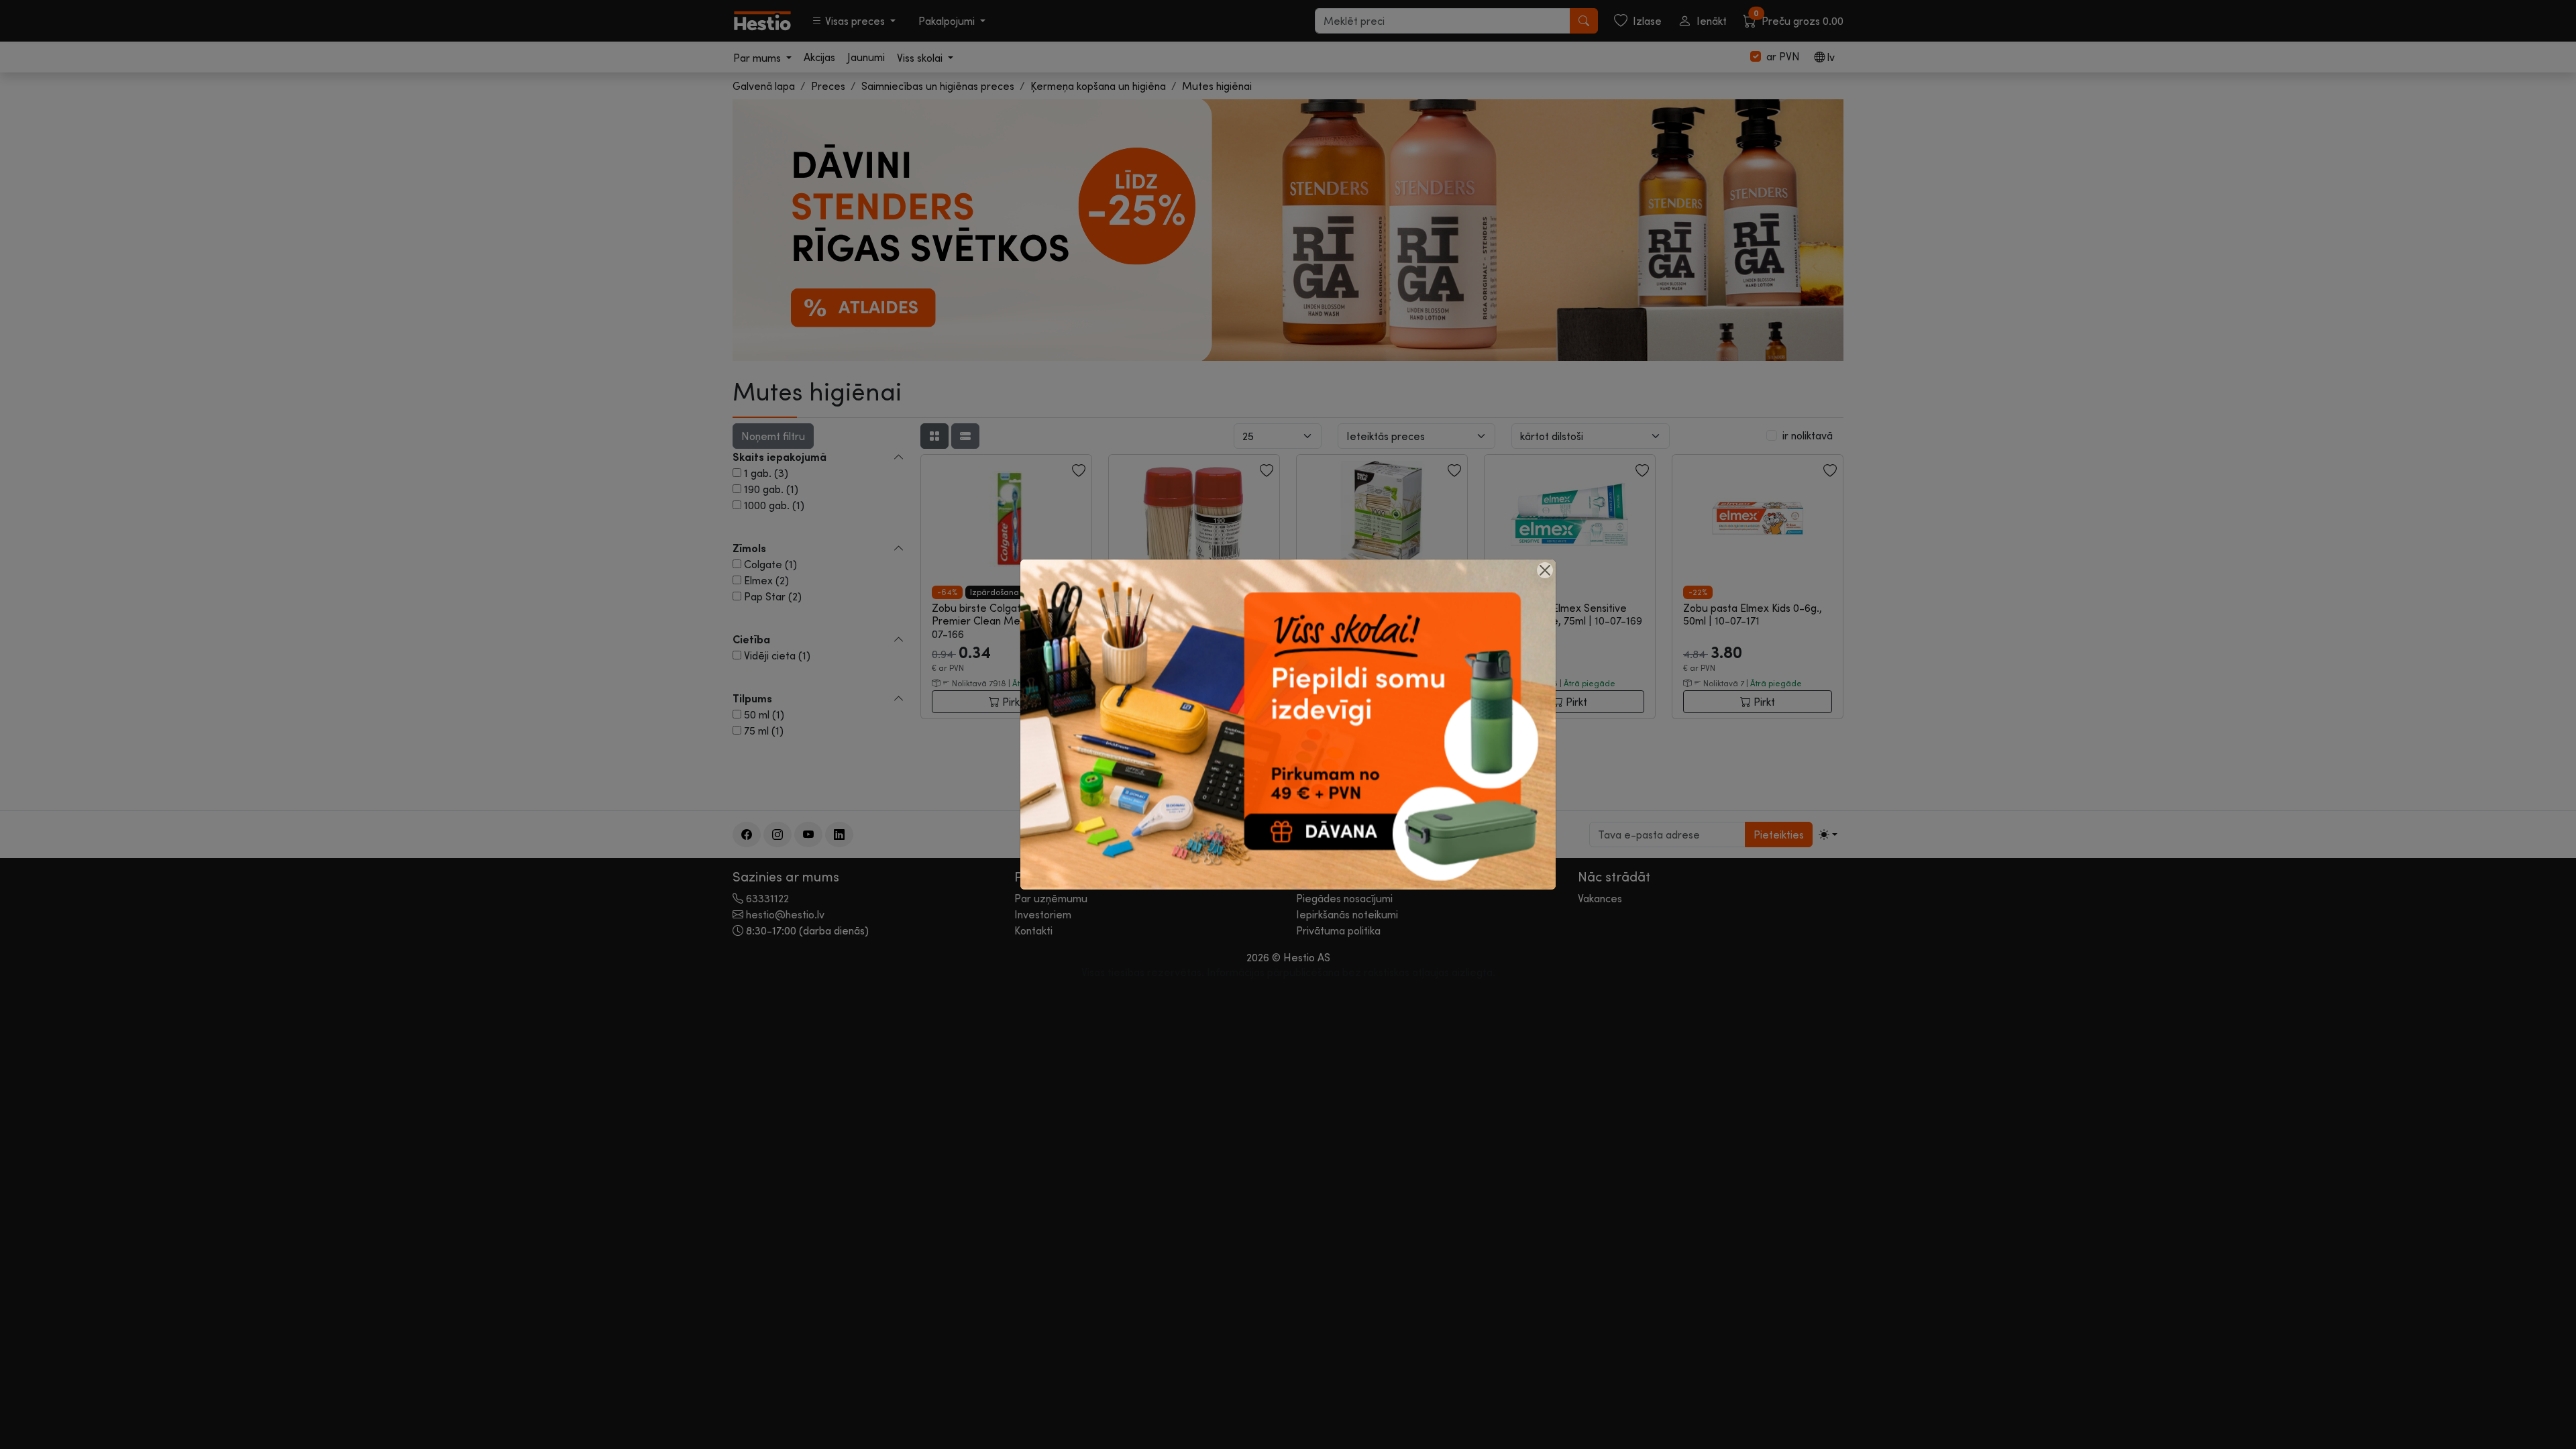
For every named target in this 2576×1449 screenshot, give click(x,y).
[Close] (1545, 570)
